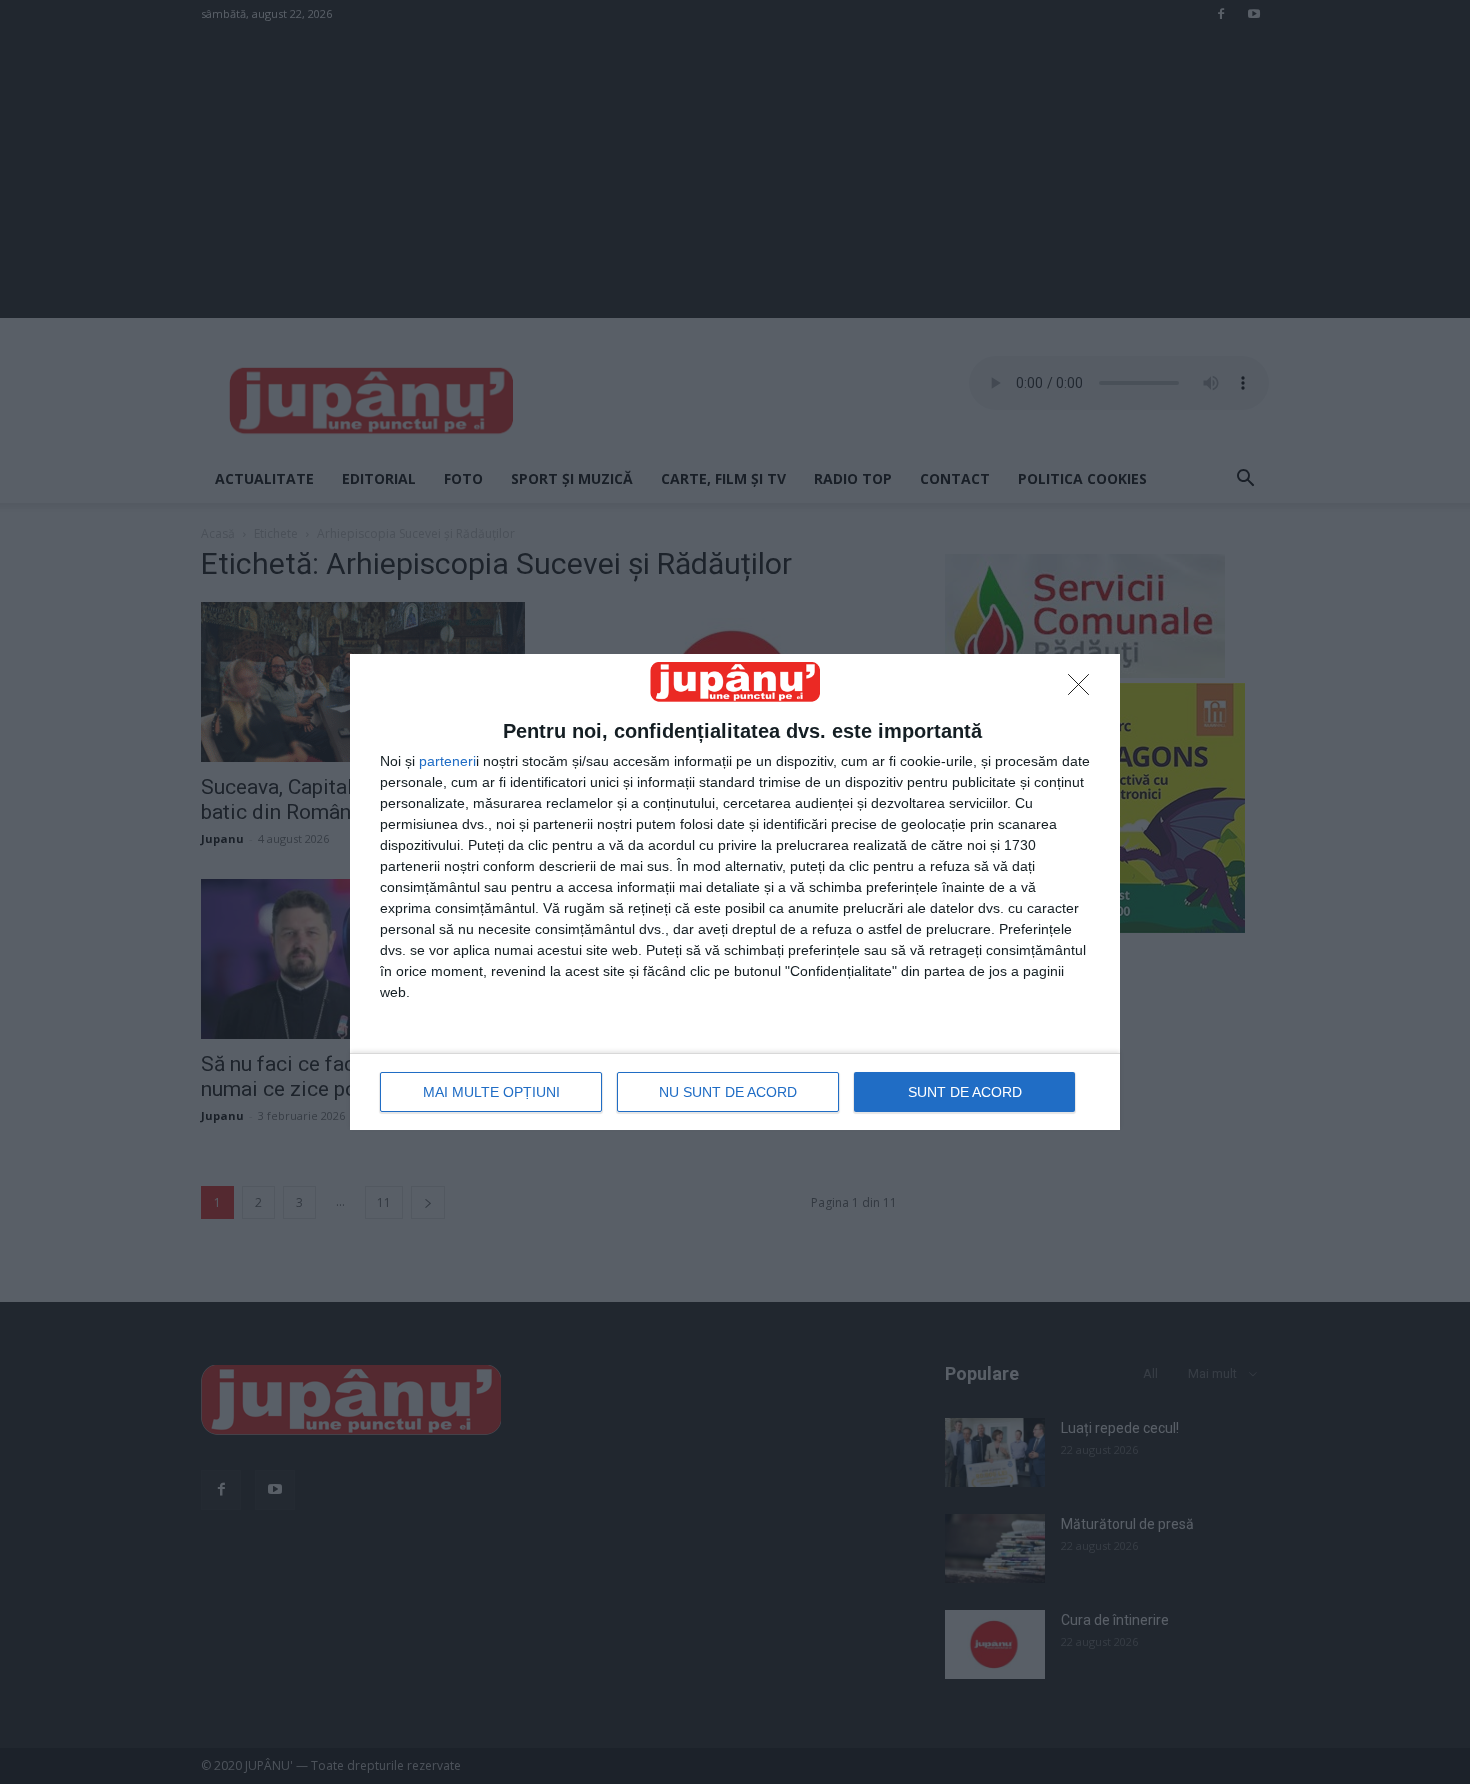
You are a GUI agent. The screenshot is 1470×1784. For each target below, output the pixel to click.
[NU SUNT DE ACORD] (1084, 690)
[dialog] (735, 891)
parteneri (447, 761)
